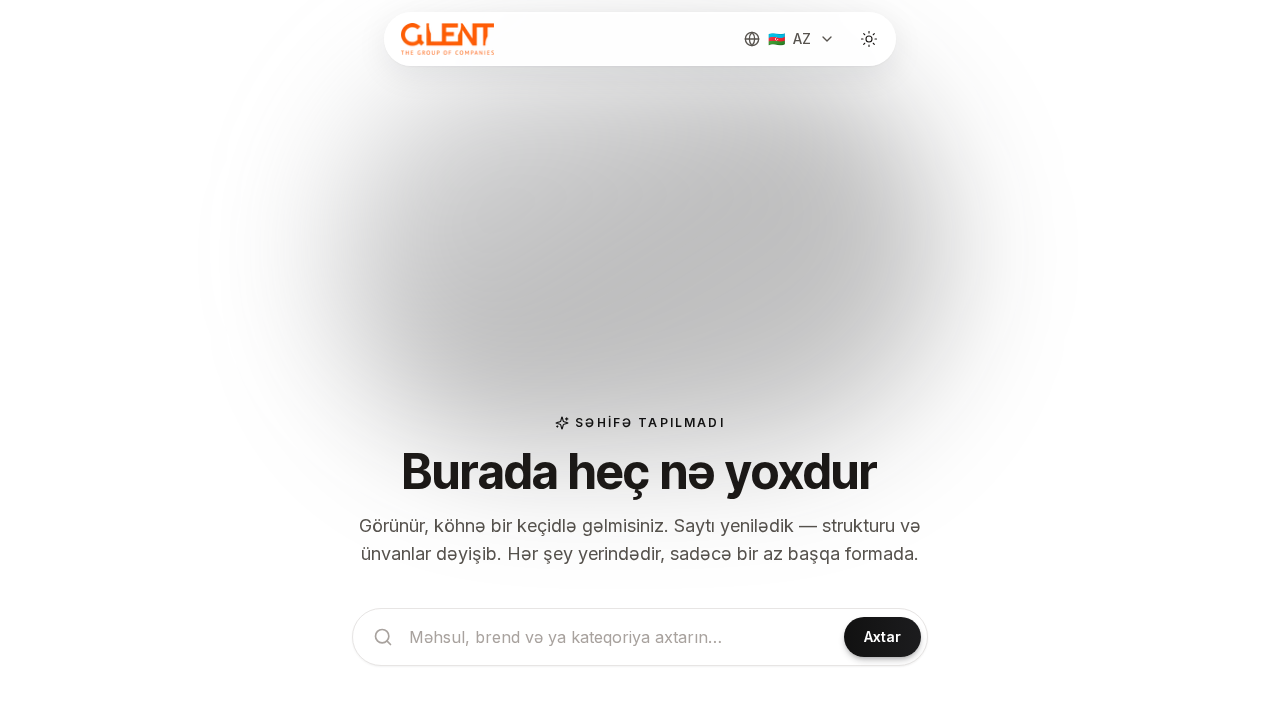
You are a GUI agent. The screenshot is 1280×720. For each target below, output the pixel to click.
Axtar (882, 636)
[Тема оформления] (869, 39)
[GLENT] (445, 39)
